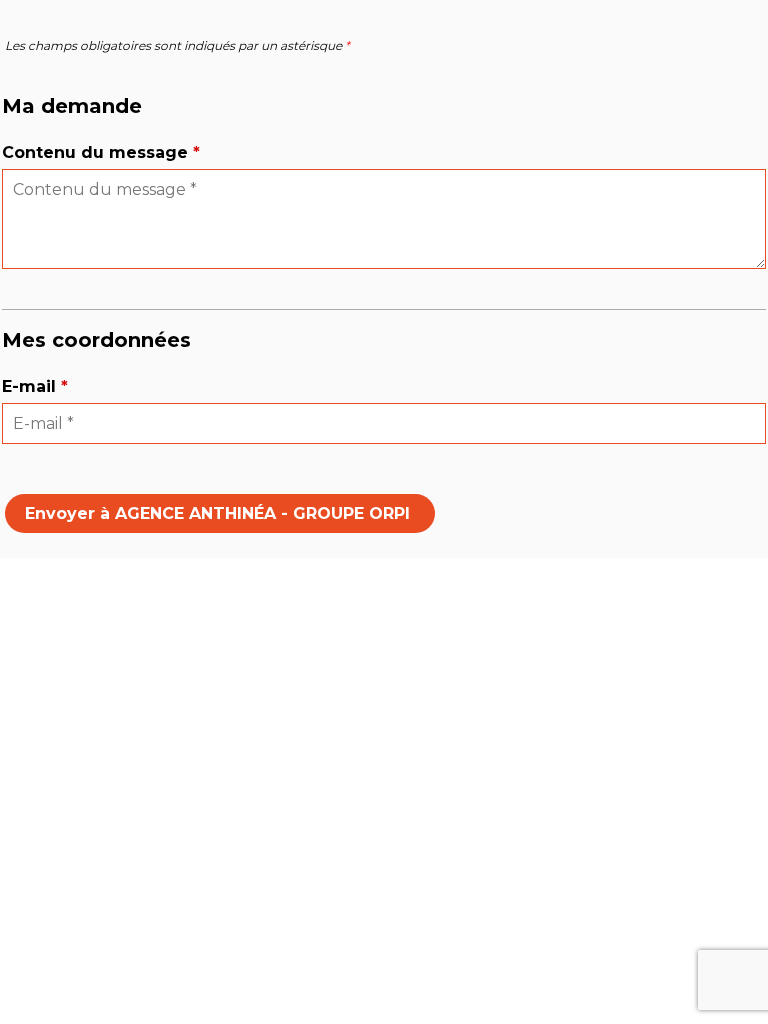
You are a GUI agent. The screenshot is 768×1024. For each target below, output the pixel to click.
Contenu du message (101, 152)
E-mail (35, 386)
